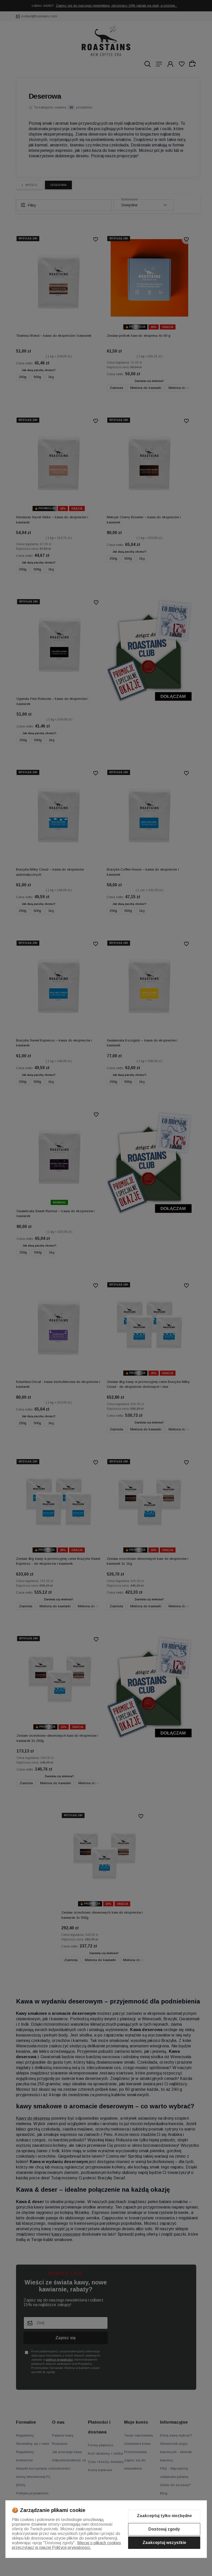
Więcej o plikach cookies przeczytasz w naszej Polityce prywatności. (66, 2545)
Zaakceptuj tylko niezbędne (164, 2516)
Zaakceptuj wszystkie (164, 2543)
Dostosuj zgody (164, 2529)
